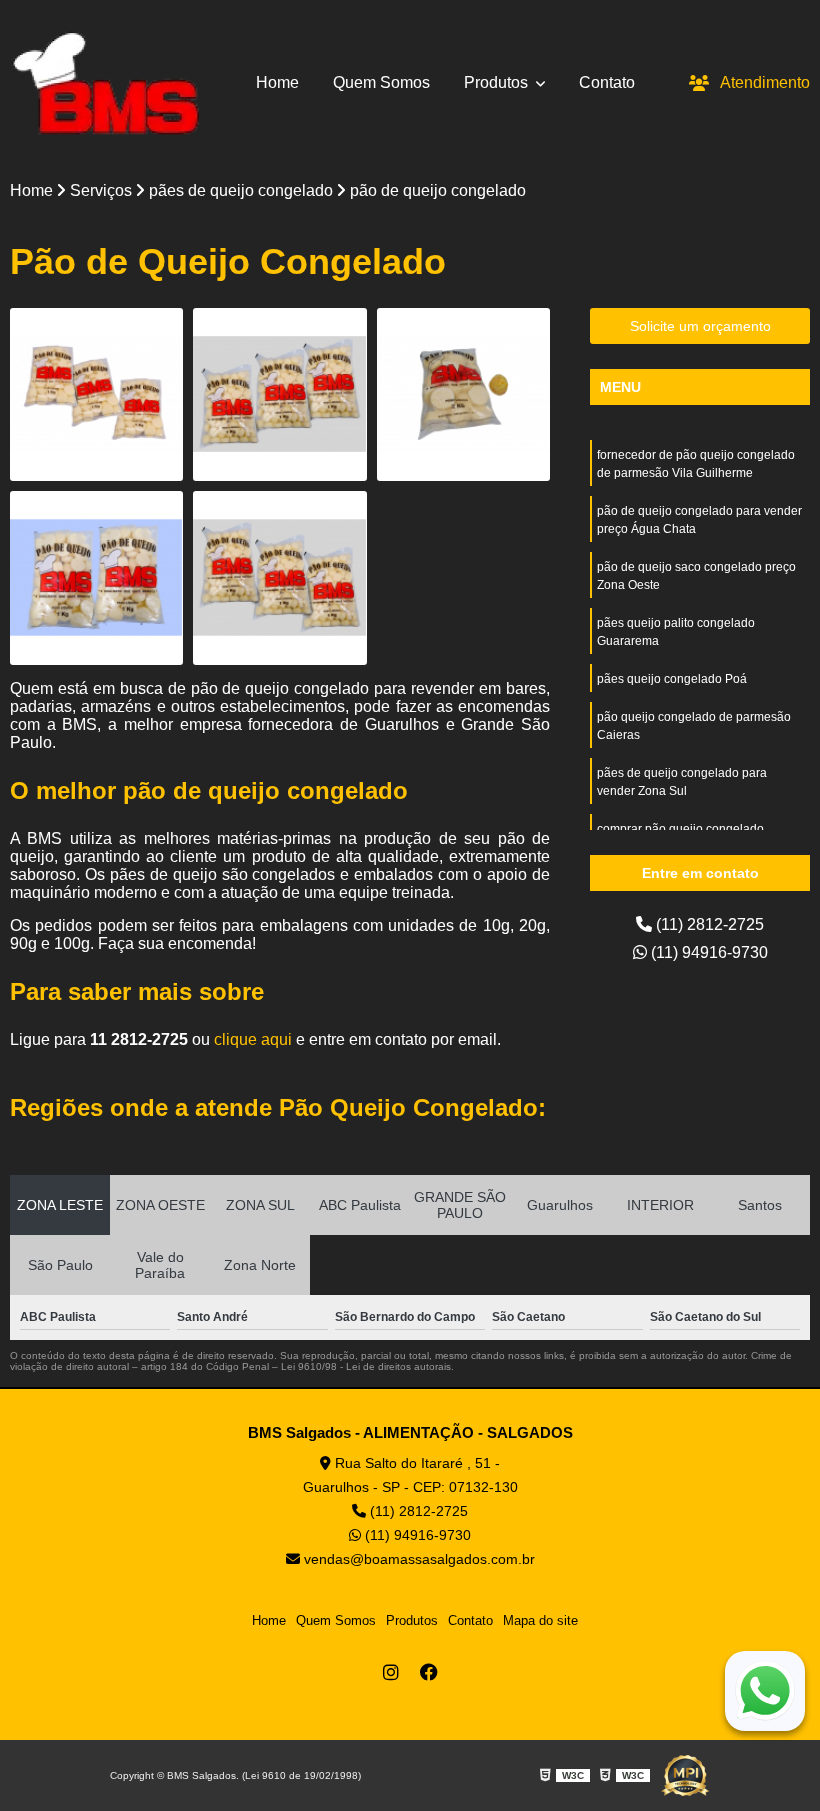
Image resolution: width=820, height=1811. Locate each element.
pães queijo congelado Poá (672, 679)
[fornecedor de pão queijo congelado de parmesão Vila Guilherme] (96, 394)
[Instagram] (391, 1672)
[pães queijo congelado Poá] (279, 577)
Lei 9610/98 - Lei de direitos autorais (366, 1366)
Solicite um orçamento (700, 326)
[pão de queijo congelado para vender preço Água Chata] (279, 394)
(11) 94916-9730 (707, 952)
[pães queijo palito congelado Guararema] (96, 577)
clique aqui (253, 1039)
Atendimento (765, 82)
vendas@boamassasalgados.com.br (417, 1559)
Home (277, 82)
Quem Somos (381, 82)
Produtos (498, 82)
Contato (607, 82)
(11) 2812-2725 (708, 924)
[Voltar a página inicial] (105, 83)
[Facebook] (429, 1672)
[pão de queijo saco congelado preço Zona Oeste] (463, 394)
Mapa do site (540, 1620)
